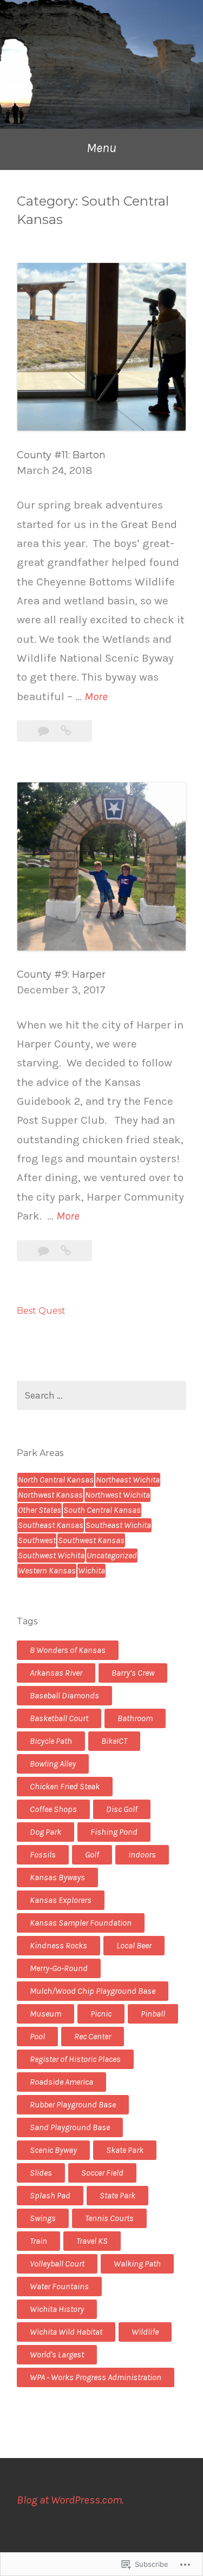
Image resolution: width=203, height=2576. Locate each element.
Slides (41, 2173)
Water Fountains (59, 2286)
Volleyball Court (57, 2264)
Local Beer (134, 1945)
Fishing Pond (114, 1832)
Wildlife (145, 2332)
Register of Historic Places (75, 2059)
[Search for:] (101, 1396)
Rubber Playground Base (73, 2104)
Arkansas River (56, 1673)
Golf (92, 1854)
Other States (40, 1510)
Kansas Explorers (61, 1900)
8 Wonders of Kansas (68, 1650)
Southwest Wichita (51, 1555)
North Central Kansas (56, 1480)
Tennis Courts (109, 2218)
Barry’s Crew (133, 1673)
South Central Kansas (102, 1510)
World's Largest (57, 2354)
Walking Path (137, 2264)
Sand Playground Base (70, 2127)
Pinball (153, 2014)
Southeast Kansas (51, 1525)
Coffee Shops (53, 1809)
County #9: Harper (61, 974)
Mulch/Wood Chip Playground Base (93, 1991)
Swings (43, 2218)
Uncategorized (112, 1555)
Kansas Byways (57, 1877)
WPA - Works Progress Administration (96, 2377)
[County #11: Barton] (66, 731)
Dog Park (45, 1832)
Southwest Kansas (91, 1540)
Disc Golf (122, 1809)
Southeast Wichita (118, 1525)
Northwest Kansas (50, 1495)
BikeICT (114, 1741)
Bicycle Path (51, 1741)
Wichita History (57, 2309)
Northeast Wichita (128, 1480)
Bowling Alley (53, 1764)
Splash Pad (50, 2195)
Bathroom (135, 1718)
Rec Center (93, 2036)
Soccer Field (102, 2173)
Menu (101, 148)
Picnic (101, 2014)
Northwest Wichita (117, 1495)
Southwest (37, 1540)
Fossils (43, 1854)
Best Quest (41, 1311)
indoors (142, 1854)
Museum (45, 2014)
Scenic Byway (53, 2150)
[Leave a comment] (45, 731)
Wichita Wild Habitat (66, 2332)
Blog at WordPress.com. (70, 2500)
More (96, 698)
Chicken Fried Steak (65, 1786)
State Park (117, 2195)
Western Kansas (47, 1570)
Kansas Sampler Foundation (81, 1923)
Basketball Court (59, 1718)
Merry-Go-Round (59, 1968)
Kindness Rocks (58, 1945)
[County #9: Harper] (66, 1251)
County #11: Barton (61, 455)
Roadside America (61, 2082)
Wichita (91, 1570)
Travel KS (92, 2241)
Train (38, 2241)
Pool (37, 2036)
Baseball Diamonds (64, 1695)
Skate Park (125, 2150)
